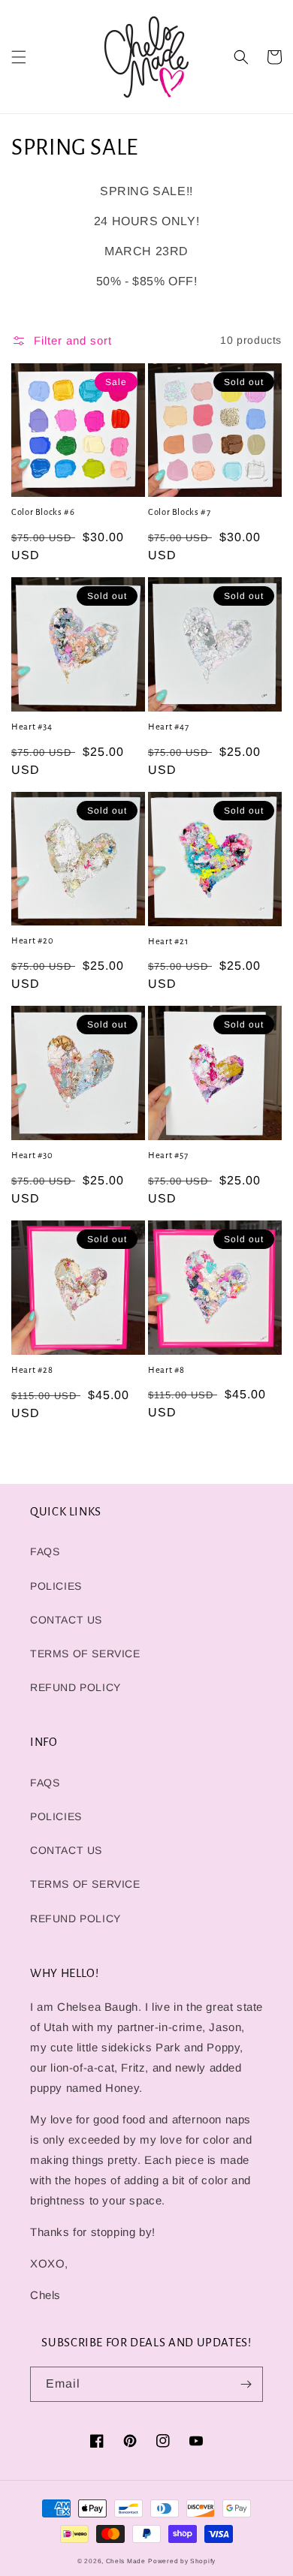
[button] (19, 57)
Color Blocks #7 (179, 512)
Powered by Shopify (182, 2561)
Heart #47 (169, 727)
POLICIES (56, 1586)
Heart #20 (33, 941)
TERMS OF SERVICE (85, 1654)
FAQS (45, 1551)
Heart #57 (168, 1156)
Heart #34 (32, 727)
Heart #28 (32, 1370)
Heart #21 (168, 942)
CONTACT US (66, 1620)
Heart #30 (32, 1156)
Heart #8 (166, 1370)
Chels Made (126, 2561)
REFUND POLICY (76, 1687)
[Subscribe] (246, 2384)
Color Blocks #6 (43, 512)
